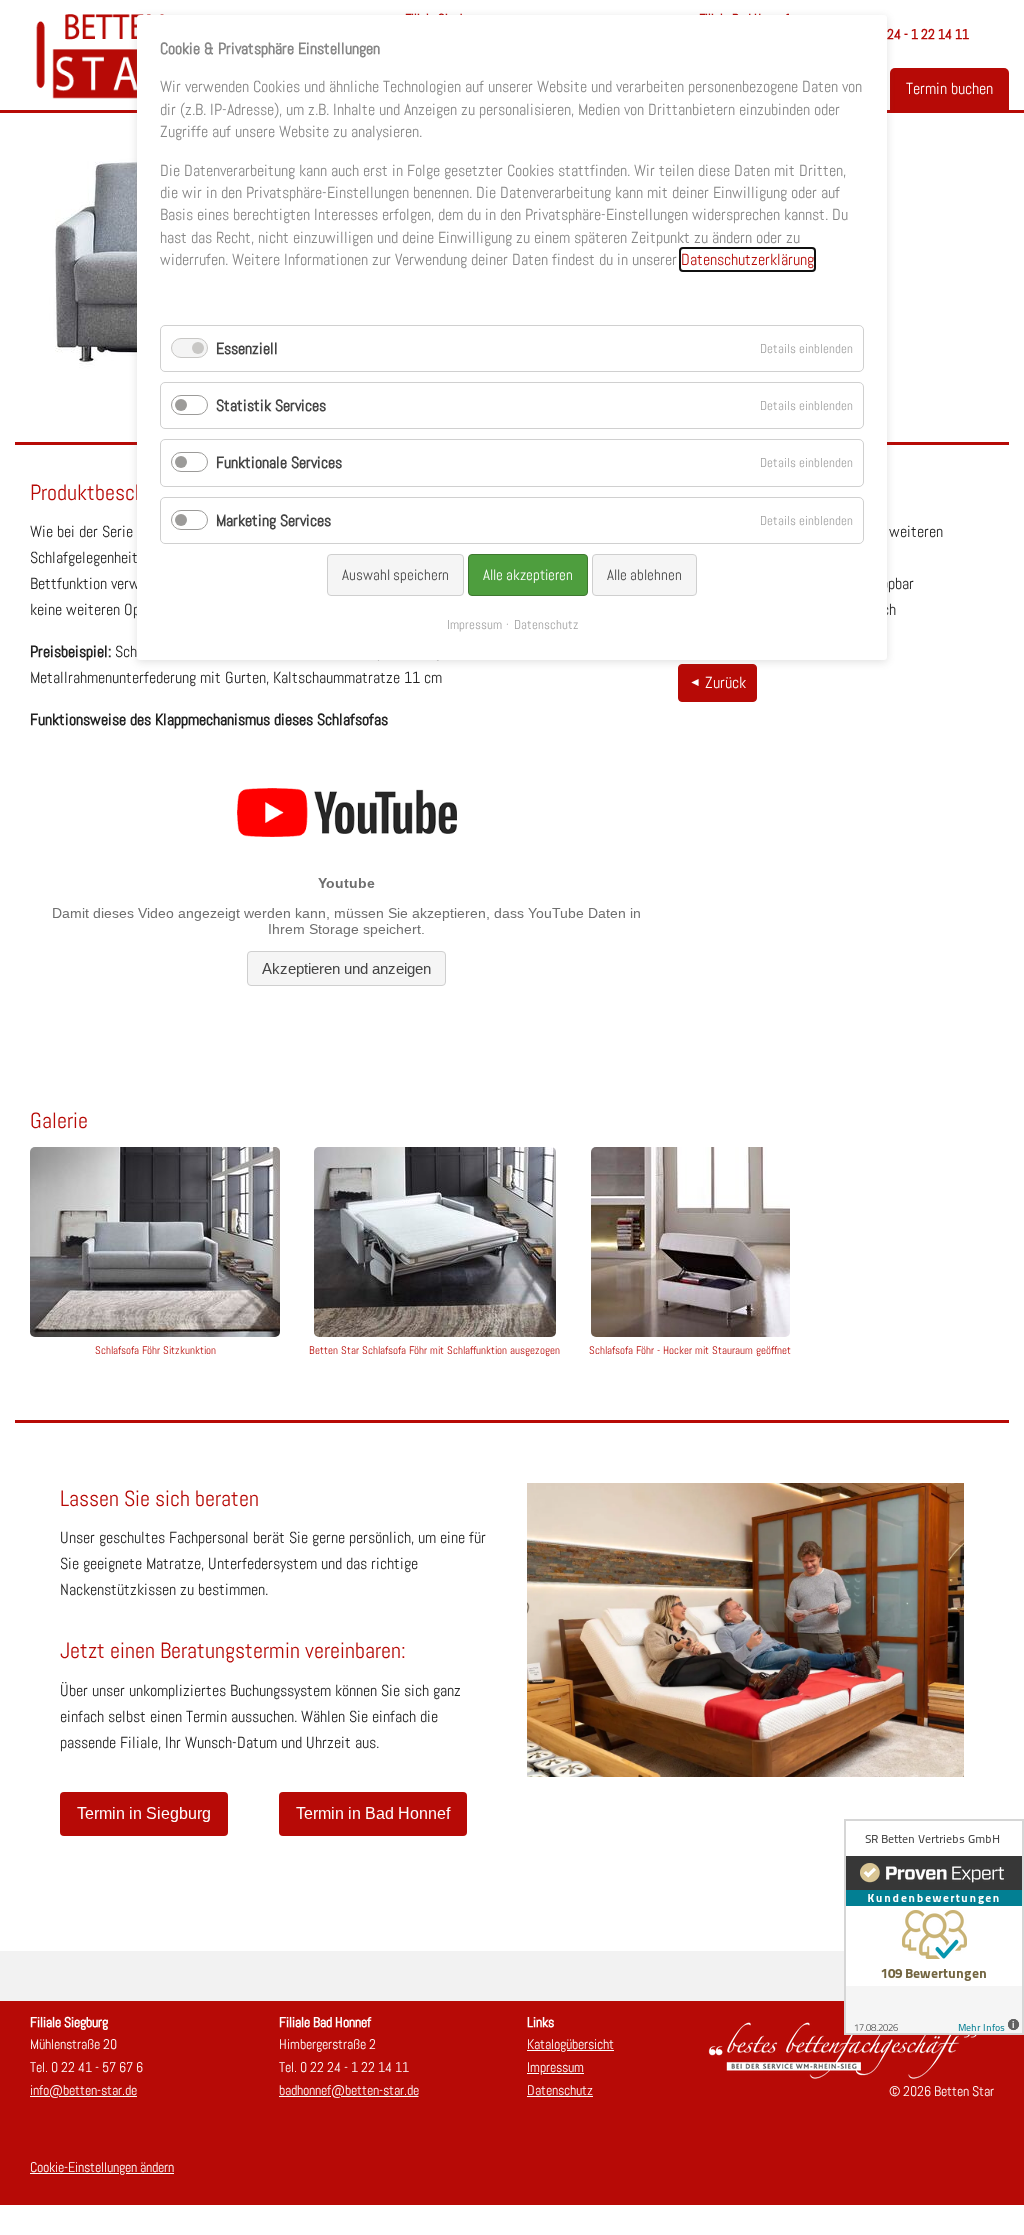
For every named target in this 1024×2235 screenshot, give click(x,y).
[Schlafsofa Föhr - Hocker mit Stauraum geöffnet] (690, 1242)
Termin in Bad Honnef (373, 1813)
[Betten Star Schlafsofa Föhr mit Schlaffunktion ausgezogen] (434, 1242)
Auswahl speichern (395, 574)
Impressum (555, 2067)
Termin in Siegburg (144, 1813)
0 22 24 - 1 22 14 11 (914, 34)
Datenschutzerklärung (747, 259)
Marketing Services (273, 520)
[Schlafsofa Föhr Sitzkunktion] (155, 1242)
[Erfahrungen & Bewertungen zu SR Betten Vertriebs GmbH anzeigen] (934, 1927)
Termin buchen (949, 88)
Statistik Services (271, 405)
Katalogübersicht (570, 2044)
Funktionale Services (279, 462)
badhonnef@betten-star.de (349, 2090)
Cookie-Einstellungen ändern (102, 2167)
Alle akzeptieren (528, 574)
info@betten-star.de (83, 2090)
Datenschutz (560, 2090)
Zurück (725, 682)
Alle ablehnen (644, 574)
